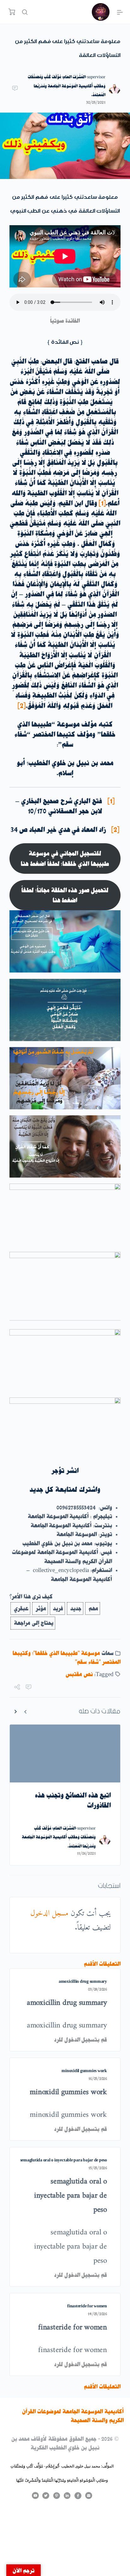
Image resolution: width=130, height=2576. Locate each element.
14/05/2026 (97, 2314)
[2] (115, 830)
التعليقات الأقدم (102, 1964)
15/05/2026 (98, 2168)
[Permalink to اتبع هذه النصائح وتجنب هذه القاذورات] (65, 1754)
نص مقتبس (79, 1674)
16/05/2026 (98, 2079)
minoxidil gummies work (84, 2071)
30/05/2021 (96, 102)
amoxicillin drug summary (83, 1981)
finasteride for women (87, 2306)
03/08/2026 (98, 1989)
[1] (111, 801)
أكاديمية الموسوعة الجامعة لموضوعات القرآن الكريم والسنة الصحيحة (73, 2416)
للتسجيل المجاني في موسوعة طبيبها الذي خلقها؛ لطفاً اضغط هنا (65, 858)
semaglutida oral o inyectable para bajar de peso (64, 2160)
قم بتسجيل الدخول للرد (81, 2040)
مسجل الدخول (49, 1914)
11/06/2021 (86, 1853)
